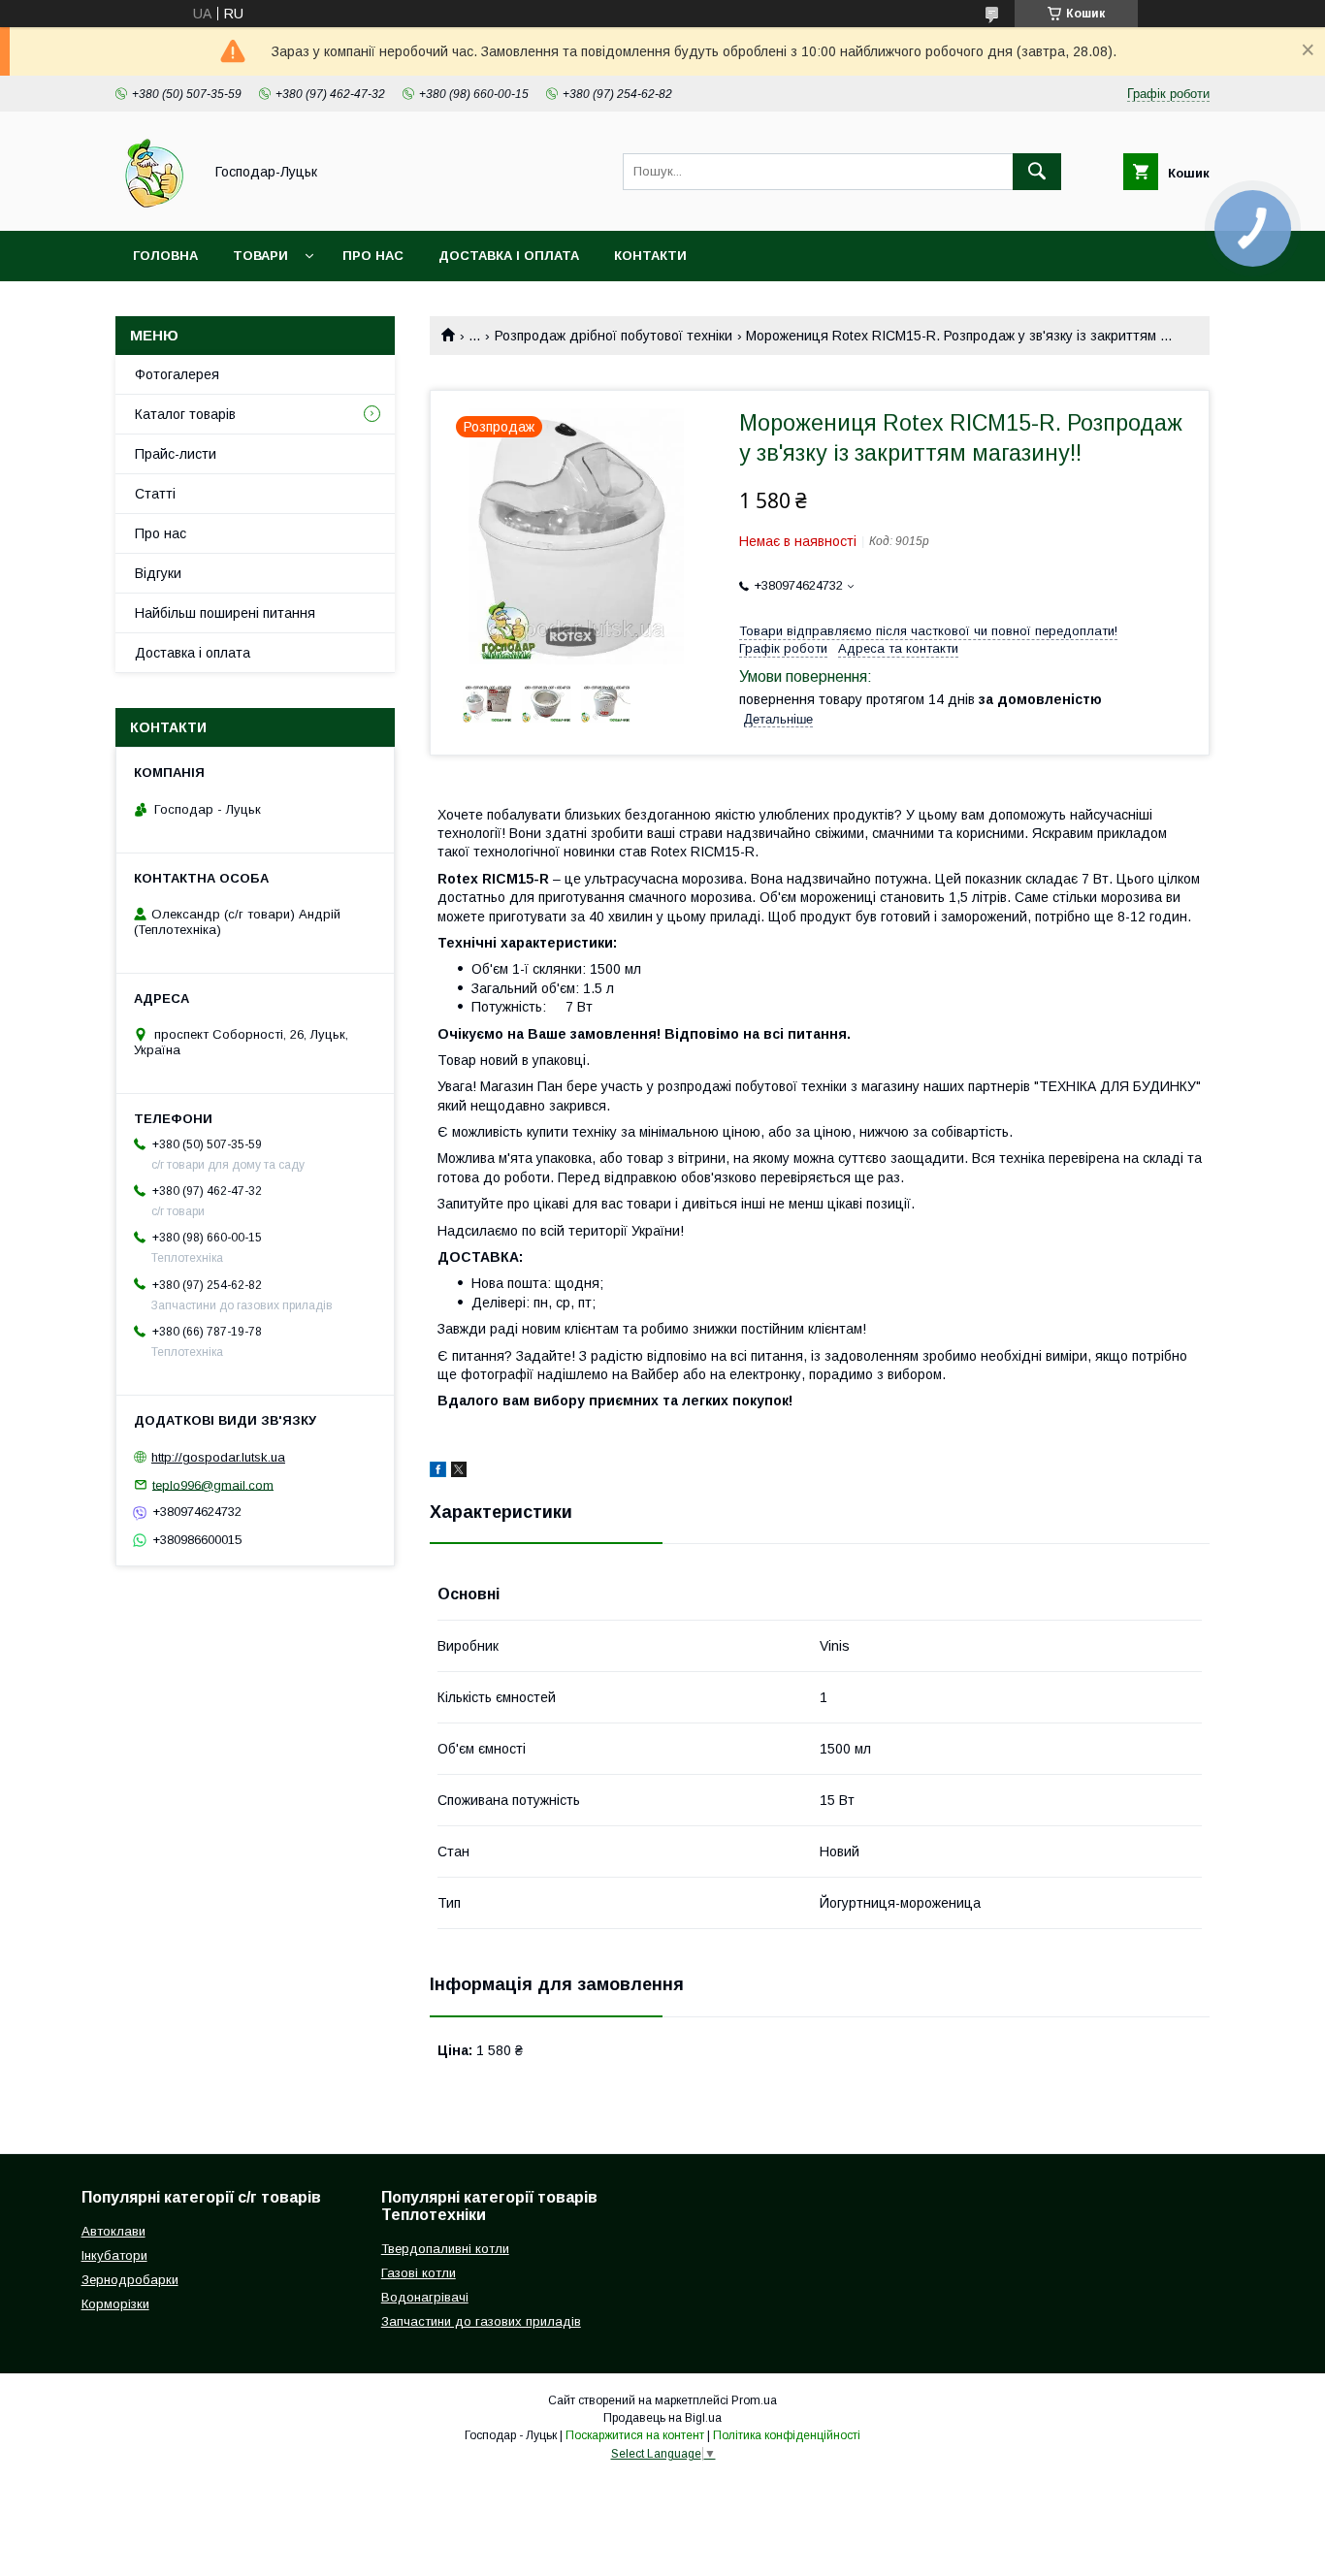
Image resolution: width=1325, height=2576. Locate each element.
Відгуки (158, 573)
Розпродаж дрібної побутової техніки (614, 336)
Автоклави (113, 2231)
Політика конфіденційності (787, 2435)
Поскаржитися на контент (635, 2435)
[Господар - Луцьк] (154, 206)
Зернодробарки (130, 2280)
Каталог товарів (185, 414)
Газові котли (419, 2273)
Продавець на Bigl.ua (662, 2418)
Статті (155, 494)
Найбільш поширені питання (225, 613)
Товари (260, 256)
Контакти (650, 256)
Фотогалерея (177, 374)
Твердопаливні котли (445, 2249)
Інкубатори (114, 2255)
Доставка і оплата (509, 256)
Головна (165, 256)
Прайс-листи (176, 454)
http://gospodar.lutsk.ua (218, 1457)
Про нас (373, 256)
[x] (459, 1472)
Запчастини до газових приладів (481, 2321)
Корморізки (115, 2304)
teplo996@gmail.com (213, 1484)
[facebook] (438, 1472)
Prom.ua (754, 2400)
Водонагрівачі (425, 2297)
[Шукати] (1037, 172)
